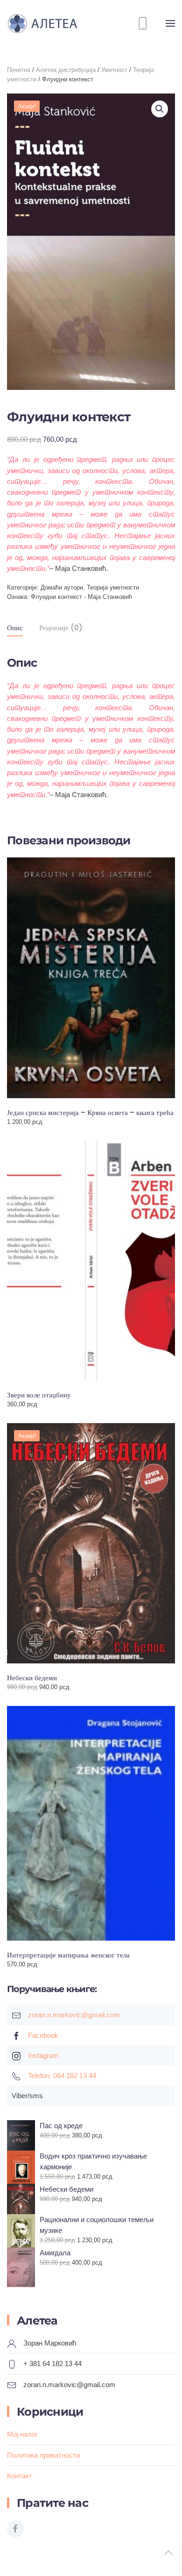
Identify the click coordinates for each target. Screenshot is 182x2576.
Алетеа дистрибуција (66, 70)
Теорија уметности (113, 587)
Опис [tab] (15, 628)
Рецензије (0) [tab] (61, 628)
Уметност (114, 70)
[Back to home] (49, 23)
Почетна (19, 70)
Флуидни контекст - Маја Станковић (81, 597)
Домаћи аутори (62, 587)
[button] (170, 23)
